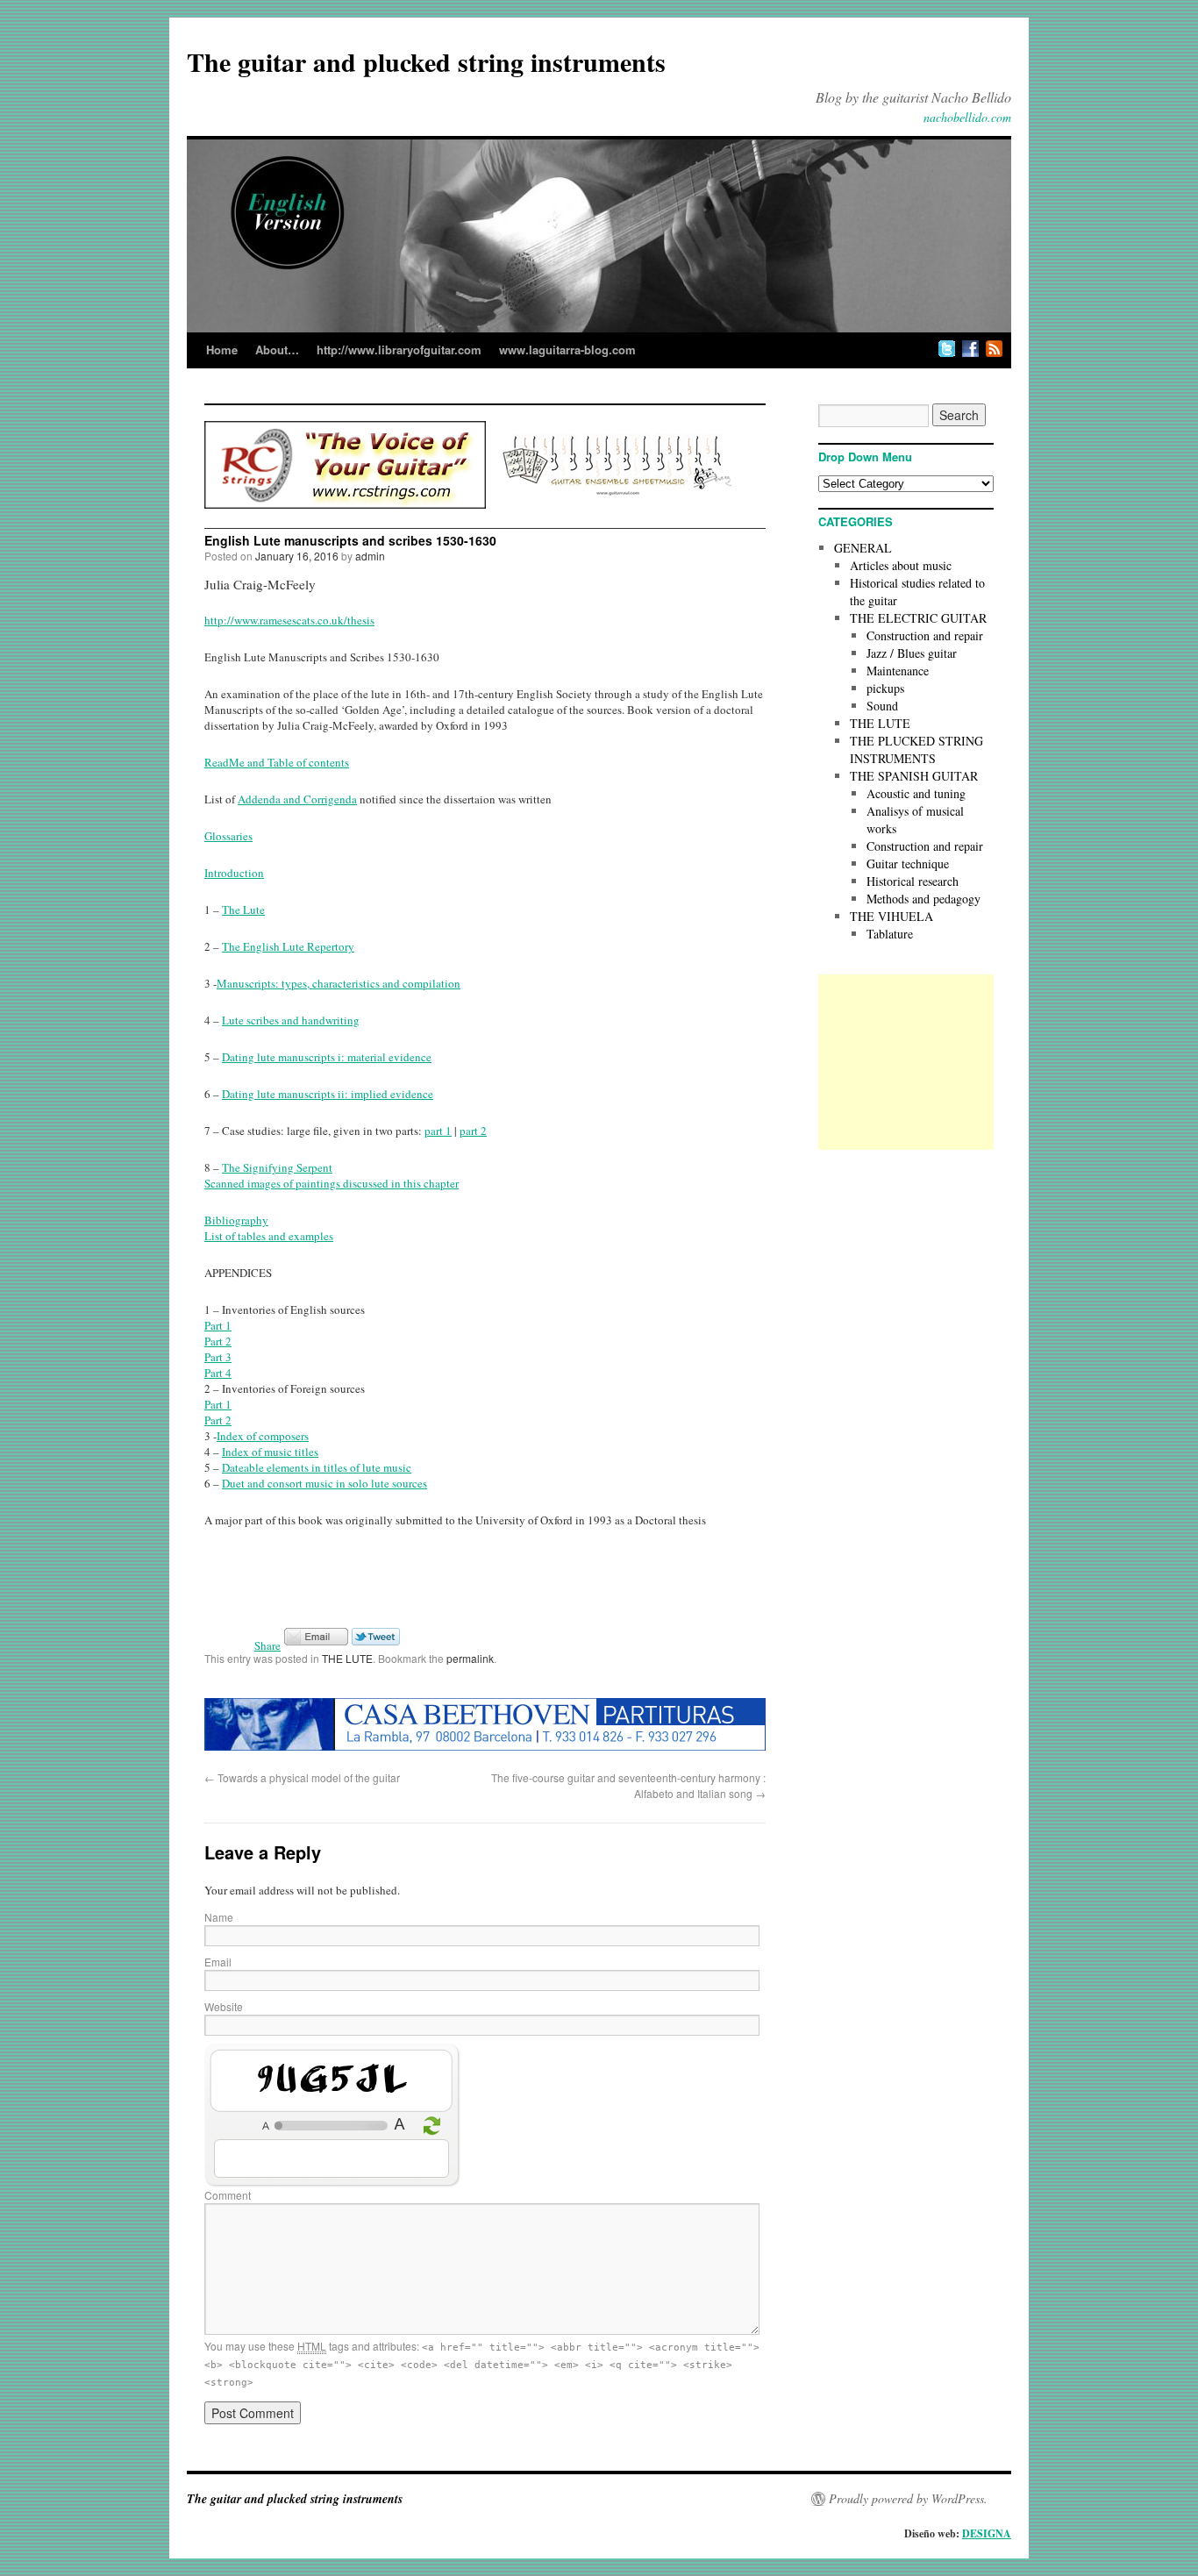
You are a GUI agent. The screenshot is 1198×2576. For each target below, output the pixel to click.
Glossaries (228, 836)
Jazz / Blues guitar (912, 653)
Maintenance (898, 671)
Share (267, 1645)
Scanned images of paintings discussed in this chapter (332, 1183)
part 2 (473, 1131)
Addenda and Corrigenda (297, 799)
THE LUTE (347, 1658)
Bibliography (236, 1220)
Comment (228, 2195)
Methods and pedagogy (923, 899)
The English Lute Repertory (288, 946)
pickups (885, 688)
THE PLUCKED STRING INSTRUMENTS (916, 749)
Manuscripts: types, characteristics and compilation (339, 983)
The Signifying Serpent (277, 1167)
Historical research (913, 881)
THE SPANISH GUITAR (914, 776)
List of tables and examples (269, 1236)
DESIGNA (987, 2533)
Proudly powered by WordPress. (908, 2499)
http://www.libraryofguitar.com (399, 350)
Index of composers (263, 1436)
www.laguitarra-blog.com (567, 350)
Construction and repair (925, 635)
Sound (882, 706)
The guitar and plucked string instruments (426, 61)
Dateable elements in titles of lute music (317, 1467)
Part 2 (218, 1341)
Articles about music (901, 565)
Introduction (234, 873)
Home (222, 350)
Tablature (890, 934)
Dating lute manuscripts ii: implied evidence (328, 1094)
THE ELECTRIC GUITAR (918, 618)
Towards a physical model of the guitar (302, 1777)
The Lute (243, 910)
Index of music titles (270, 1452)
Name (219, 1917)
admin (370, 556)
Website (224, 2006)
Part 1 (218, 1325)
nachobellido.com (967, 117)
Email (218, 1962)
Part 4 (218, 1373)
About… (277, 350)
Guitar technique (908, 863)
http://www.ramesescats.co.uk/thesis (289, 620)
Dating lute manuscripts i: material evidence (327, 1057)
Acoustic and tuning (916, 793)
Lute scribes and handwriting (291, 1020)
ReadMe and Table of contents (277, 762)
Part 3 (218, 1357)
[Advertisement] (906, 1062)
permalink (470, 1658)
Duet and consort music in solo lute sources (324, 1483)
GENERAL (863, 548)
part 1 (438, 1131)
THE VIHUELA (891, 916)
